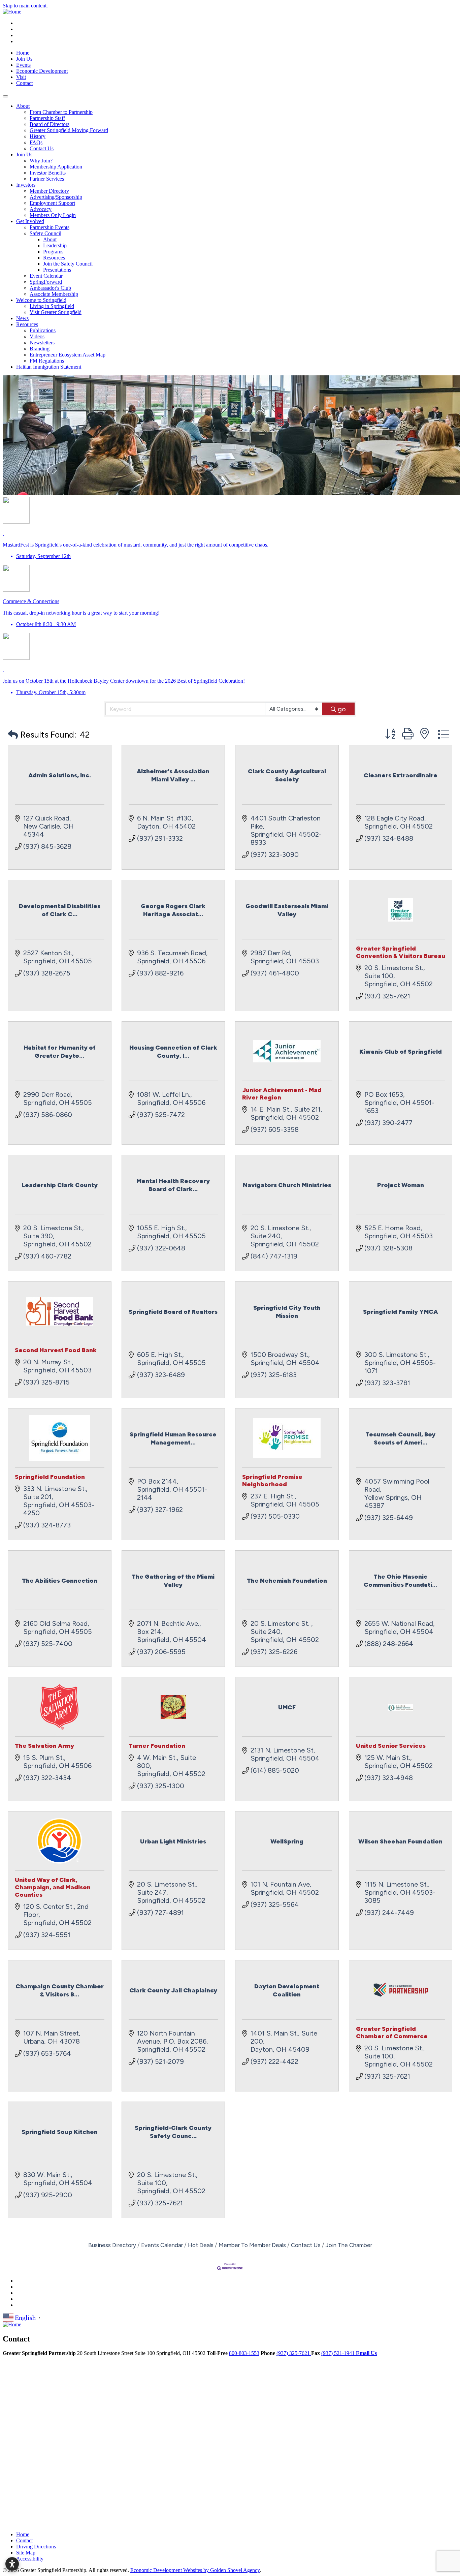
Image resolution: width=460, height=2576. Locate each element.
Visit (21, 77)
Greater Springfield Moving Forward (69, 130)
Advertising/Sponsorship (56, 197)
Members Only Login (53, 215)
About (23, 106)
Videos (37, 336)
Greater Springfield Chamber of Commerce (392, 2032)
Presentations (57, 270)
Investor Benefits (48, 173)
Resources (54, 258)
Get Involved (30, 221)
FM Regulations (47, 361)
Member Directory (49, 191)
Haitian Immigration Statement (49, 367)
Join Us (24, 59)
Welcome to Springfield (41, 300)
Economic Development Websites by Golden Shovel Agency (195, 2570)
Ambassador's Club (50, 288)
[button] (13, 735)
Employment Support (52, 203)
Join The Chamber (349, 2245)
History (38, 136)
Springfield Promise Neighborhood (272, 1481)
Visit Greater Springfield (56, 312)
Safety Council (45, 233)
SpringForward (46, 282)
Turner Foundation (157, 1746)
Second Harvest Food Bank (56, 1350)
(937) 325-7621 (294, 2353)
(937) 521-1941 (339, 2353)
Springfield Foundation (50, 1477)
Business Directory (112, 2245)
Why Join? (41, 161)
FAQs (36, 142)
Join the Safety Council (68, 264)
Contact (24, 83)
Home (23, 53)
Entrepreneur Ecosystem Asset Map (68, 355)
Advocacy (41, 209)
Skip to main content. (25, 6)
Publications (43, 330)
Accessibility (30, 2559)
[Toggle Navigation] (5, 96)
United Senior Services (391, 1746)
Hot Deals (201, 2245)
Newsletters (42, 343)
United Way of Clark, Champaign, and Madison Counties (53, 1887)
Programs (53, 252)
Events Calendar (162, 2245)
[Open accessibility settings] (12, 2564)
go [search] (342, 709)
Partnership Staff (47, 118)
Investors (26, 185)
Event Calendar (46, 276)
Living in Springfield (52, 306)
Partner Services (47, 179)
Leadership (55, 245)
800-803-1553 (244, 2353)
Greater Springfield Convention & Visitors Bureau (401, 952)
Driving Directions (36, 2547)
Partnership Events (50, 227)
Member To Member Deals (252, 2245)
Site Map (26, 2553)
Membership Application (56, 167)
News (22, 318)
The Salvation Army (44, 1746)
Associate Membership (54, 294)
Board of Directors (50, 124)
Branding (40, 349)
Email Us (366, 2353)
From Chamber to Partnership (61, 112)
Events (23, 65)
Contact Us (42, 148)
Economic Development (42, 71)
